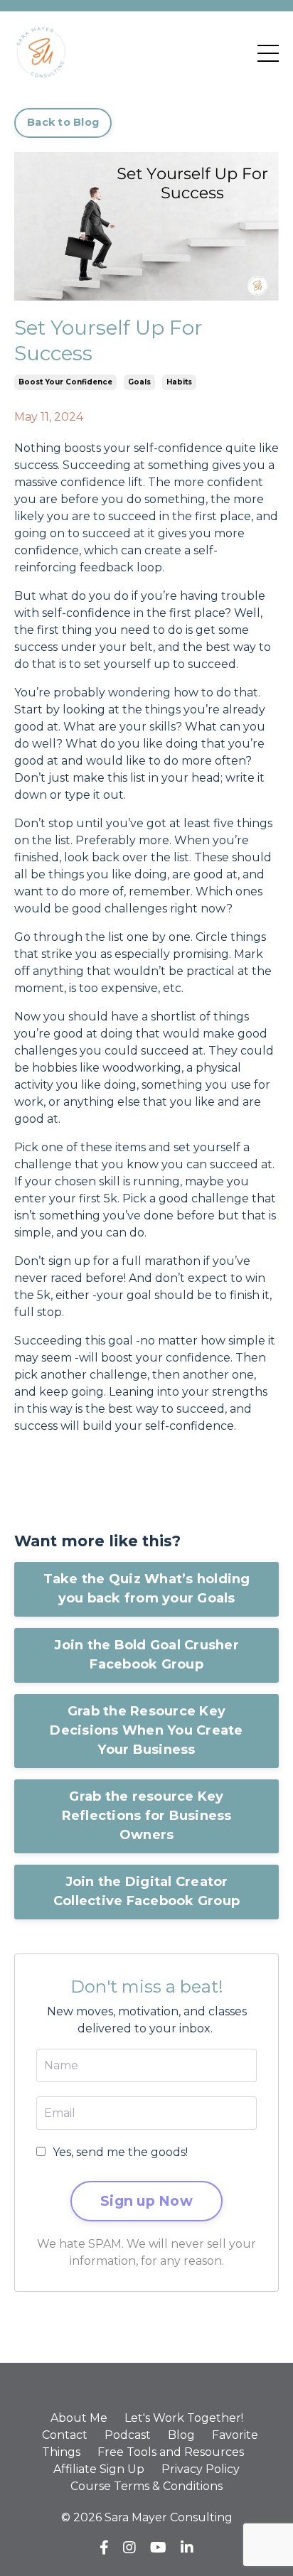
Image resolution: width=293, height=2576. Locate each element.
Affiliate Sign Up (99, 2469)
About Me (79, 2418)
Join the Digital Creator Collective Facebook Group (146, 1891)
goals (139, 382)
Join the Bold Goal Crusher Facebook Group (146, 1655)
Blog (181, 2435)
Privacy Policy (201, 2469)
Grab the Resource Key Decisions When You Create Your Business (146, 1730)
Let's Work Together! (184, 2418)
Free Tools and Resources (171, 2452)
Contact (65, 2435)
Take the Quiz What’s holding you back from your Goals (147, 1589)
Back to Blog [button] (63, 122)
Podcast (128, 2435)
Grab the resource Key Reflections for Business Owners (147, 1816)
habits (179, 382)
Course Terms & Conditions (146, 2486)
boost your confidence (65, 382)
